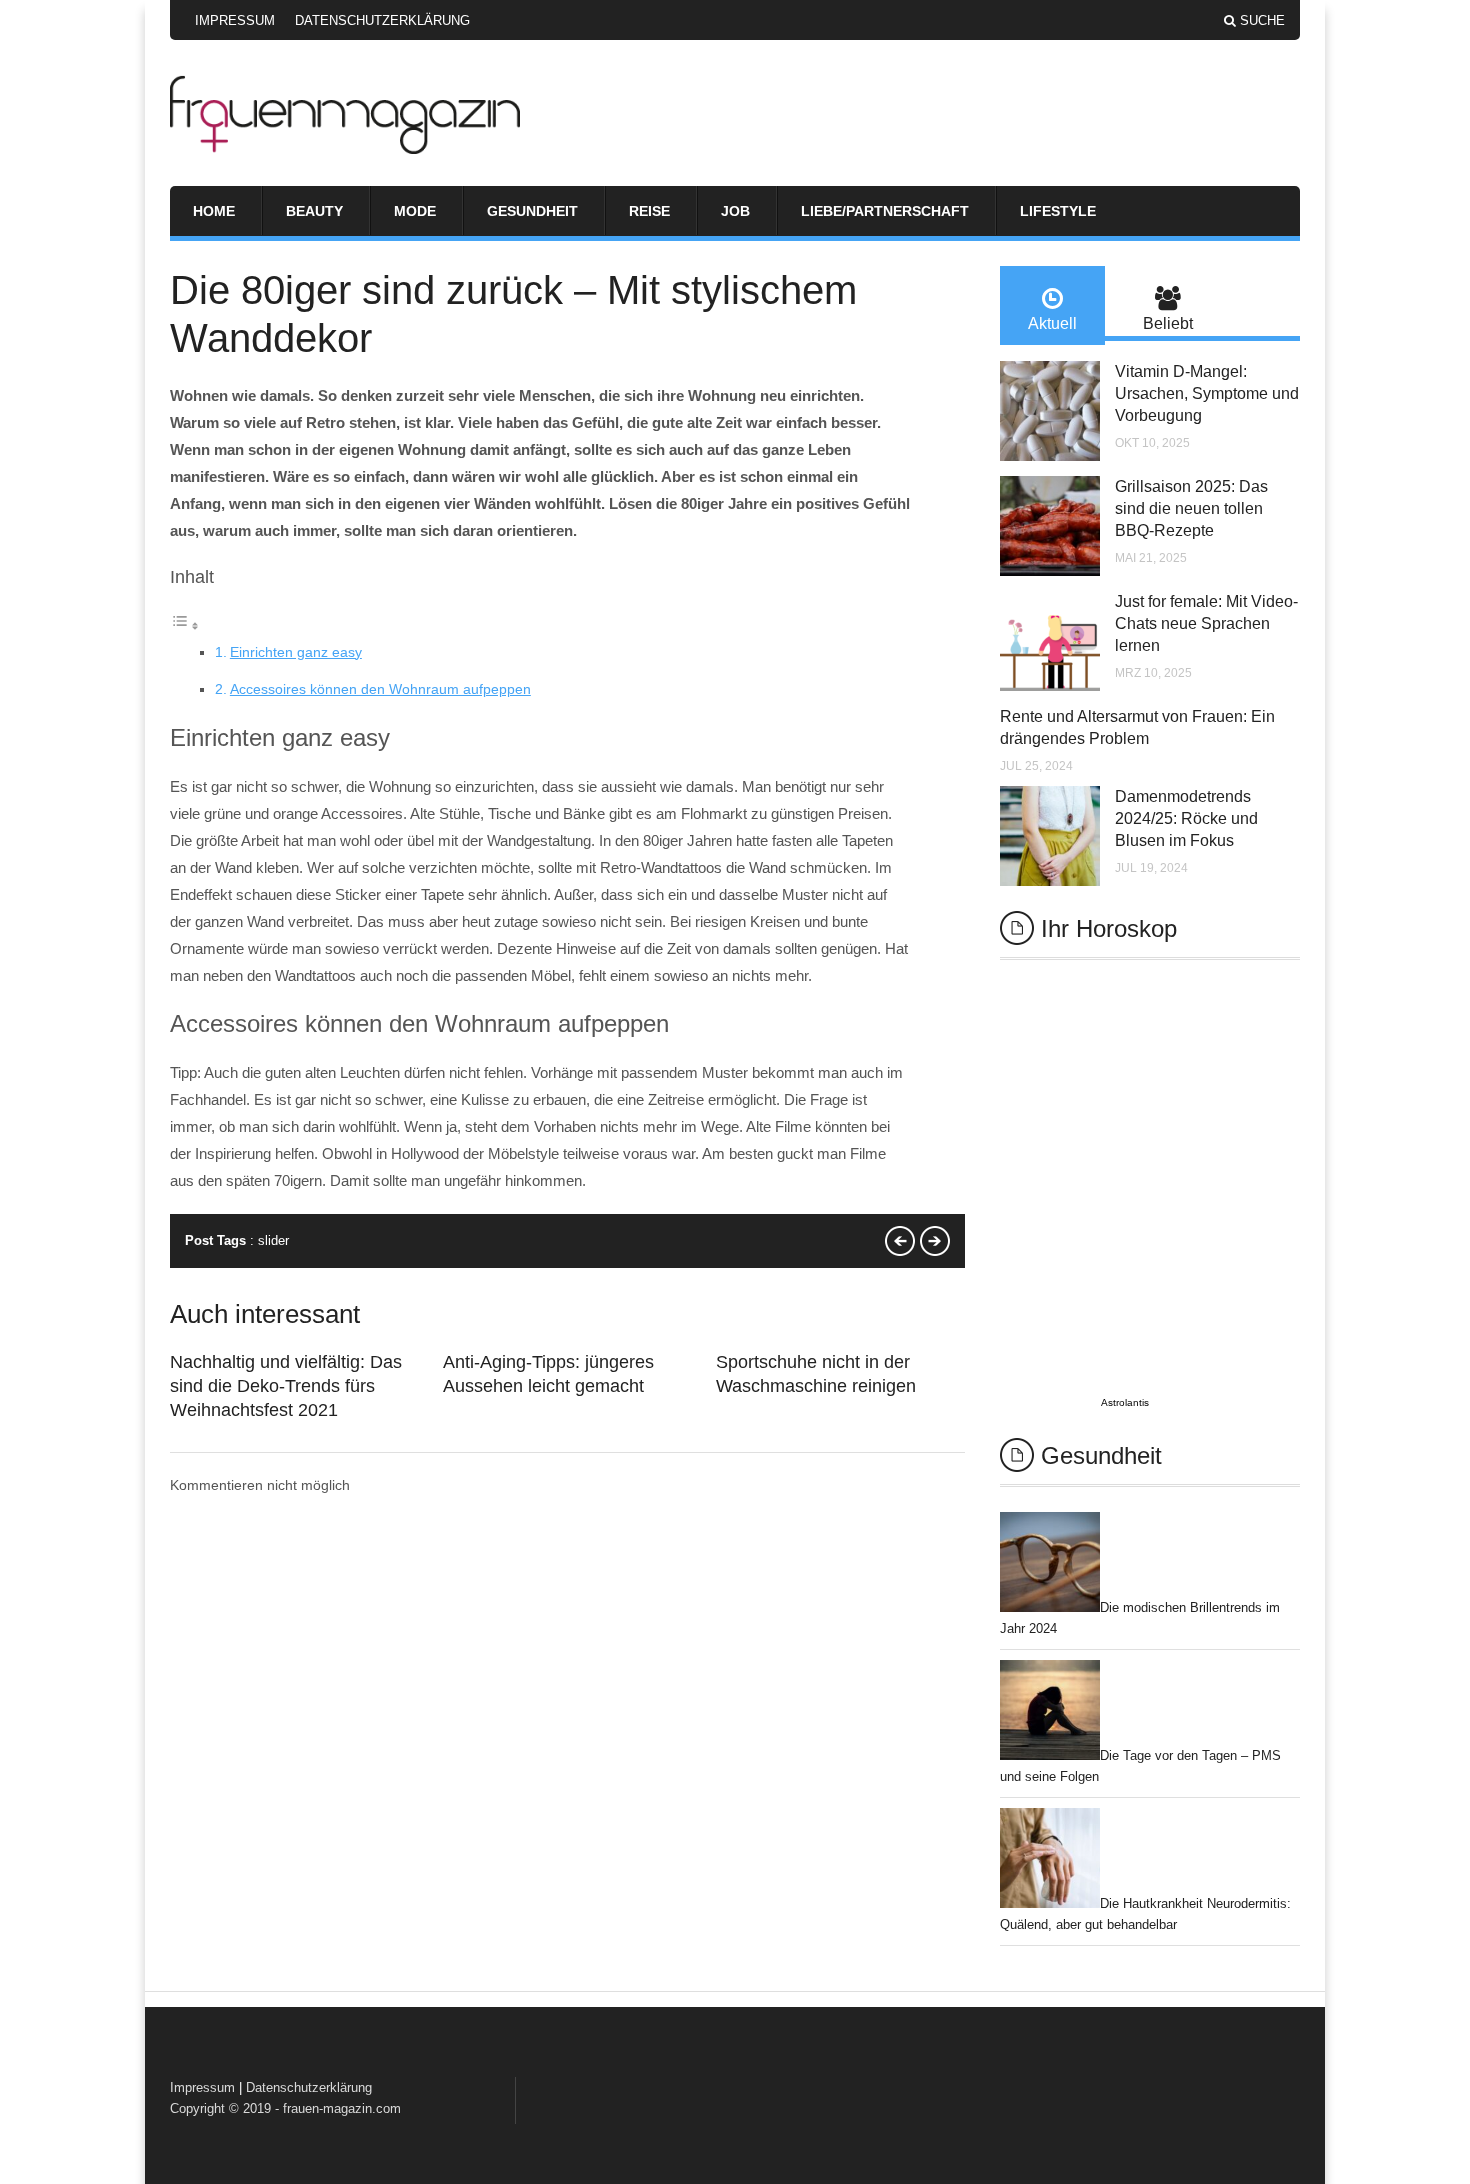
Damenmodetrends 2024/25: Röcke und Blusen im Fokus (1186, 818)
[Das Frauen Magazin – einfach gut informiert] (345, 149)
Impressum (235, 20)
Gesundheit (532, 211)
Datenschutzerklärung (382, 20)
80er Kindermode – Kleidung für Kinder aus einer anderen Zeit (900, 1241)
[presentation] (1052, 305)
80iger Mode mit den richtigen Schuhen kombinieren (935, 1241)
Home (214, 211)
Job (735, 211)
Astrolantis (1125, 1402)
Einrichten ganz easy (296, 652)
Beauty (314, 211)
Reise (649, 211)
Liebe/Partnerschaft (885, 211)
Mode (415, 211)
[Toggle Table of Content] (185, 625)
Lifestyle (1058, 211)
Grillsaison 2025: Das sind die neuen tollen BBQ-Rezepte (1191, 508)
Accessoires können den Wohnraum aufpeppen (380, 689)
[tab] (1052, 305)
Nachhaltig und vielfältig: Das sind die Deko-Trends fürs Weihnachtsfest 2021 (286, 1386)
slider (273, 1240)
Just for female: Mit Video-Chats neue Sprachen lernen (1206, 623)
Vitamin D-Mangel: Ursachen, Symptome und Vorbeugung (1207, 393)
